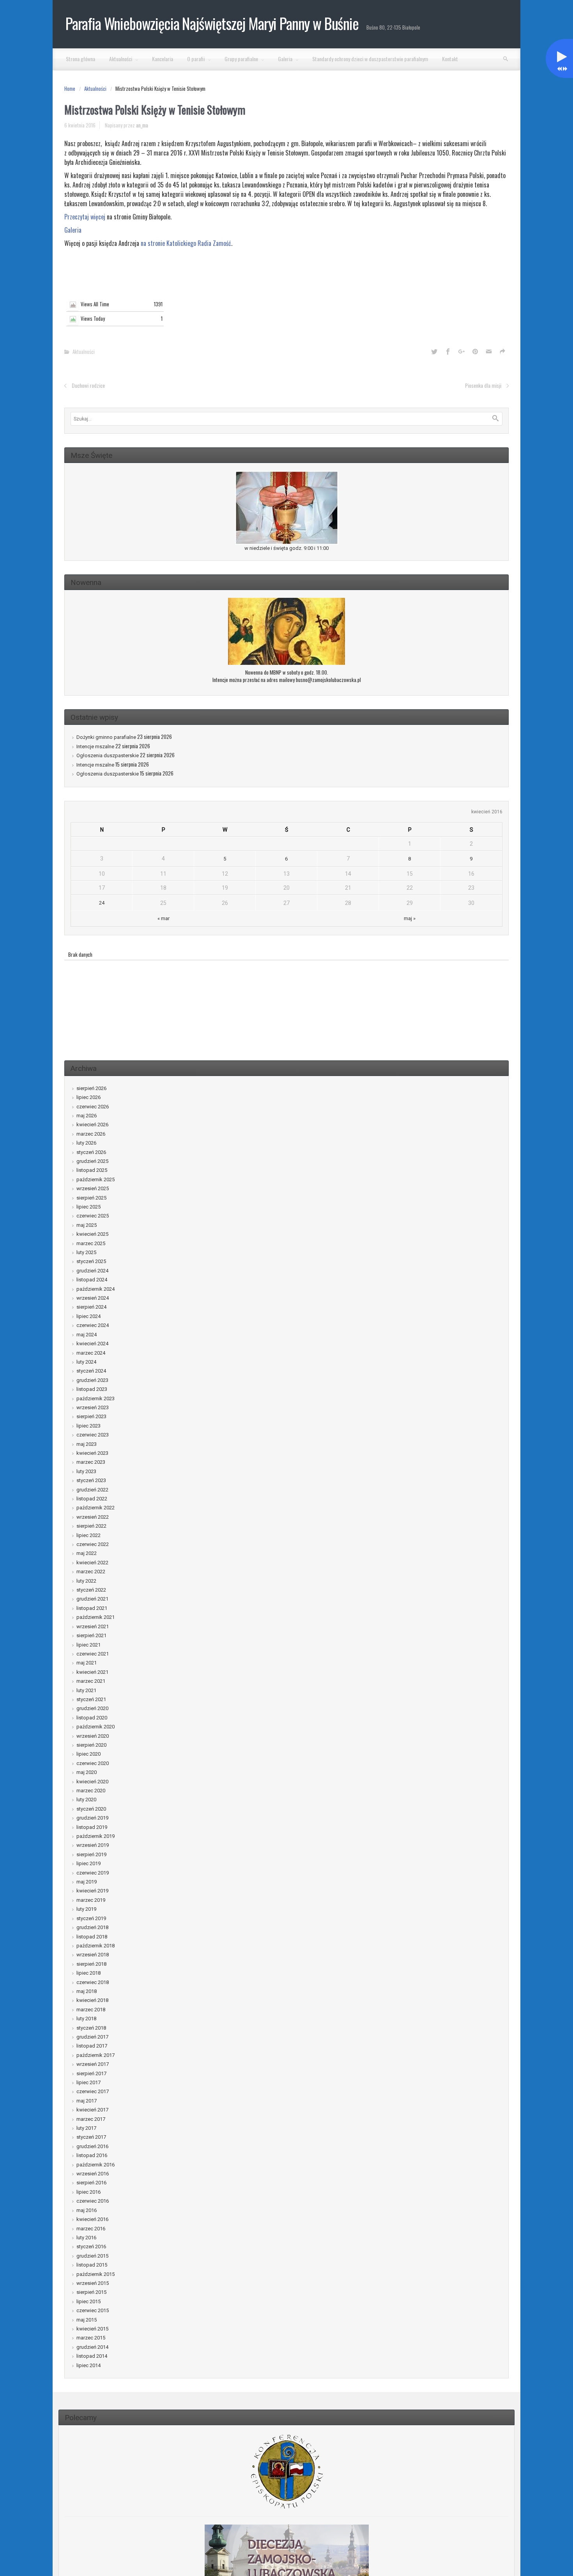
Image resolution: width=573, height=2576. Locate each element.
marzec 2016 (91, 2229)
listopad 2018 (92, 1937)
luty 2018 (86, 2019)
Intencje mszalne (95, 746)
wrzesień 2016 (93, 2174)
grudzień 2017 (92, 2037)
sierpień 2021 (91, 1635)
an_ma (142, 125)
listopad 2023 (92, 1389)
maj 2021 (87, 1663)
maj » (410, 918)
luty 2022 (86, 1581)
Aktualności (95, 88)
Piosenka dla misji (483, 385)
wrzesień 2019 (93, 1845)
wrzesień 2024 (93, 1298)
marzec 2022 (91, 1572)
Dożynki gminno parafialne (106, 737)
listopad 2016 (92, 2155)
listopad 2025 (92, 1170)
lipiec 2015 (88, 2301)
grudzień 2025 (92, 1161)
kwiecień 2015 (92, 2329)
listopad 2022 (92, 1499)
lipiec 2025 (88, 1207)
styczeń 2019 (91, 1918)
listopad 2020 (92, 1718)
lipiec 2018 (88, 1973)
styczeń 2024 (91, 1371)
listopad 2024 (92, 1280)
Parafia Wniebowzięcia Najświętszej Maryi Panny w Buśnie (212, 23)
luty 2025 (86, 1252)
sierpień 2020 (91, 1745)
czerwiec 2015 (93, 2310)
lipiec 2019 (88, 1863)
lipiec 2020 (88, 1754)
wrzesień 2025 (93, 1188)
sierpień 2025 (91, 1198)
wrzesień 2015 (93, 2283)
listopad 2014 (92, 2356)
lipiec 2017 (88, 2082)
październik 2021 (95, 1617)
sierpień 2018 (91, 1964)
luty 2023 (86, 1471)
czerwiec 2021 (93, 1654)
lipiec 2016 (88, 2192)
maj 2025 (87, 1225)
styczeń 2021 (91, 1699)
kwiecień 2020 (92, 1782)
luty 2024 (86, 1362)
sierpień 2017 (91, 2073)
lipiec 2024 (88, 1316)
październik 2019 (95, 1836)
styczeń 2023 (91, 1480)
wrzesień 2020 (93, 1736)
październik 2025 (95, 1179)
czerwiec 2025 (93, 1216)
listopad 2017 (92, 2046)
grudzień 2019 (92, 1818)
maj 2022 (87, 1553)
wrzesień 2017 (93, 2064)
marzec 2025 (91, 1243)
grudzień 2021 (92, 1599)
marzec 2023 (91, 1462)
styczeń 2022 (91, 1590)
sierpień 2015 (91, 2292)
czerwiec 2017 (93, 2091)
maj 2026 (87, 1116)
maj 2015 (87, 2320)
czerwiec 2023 (93, 1435)
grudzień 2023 (92, 1380)
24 (102, 903)
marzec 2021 (91, 1681)
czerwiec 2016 (93, 2201)
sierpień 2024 (91, 1307)
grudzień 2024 (92, 1271)
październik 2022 (95, 1508)
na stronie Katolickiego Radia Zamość (186, 243)
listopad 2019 (92, 1827)
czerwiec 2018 (93, 1982)
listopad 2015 (92, 2265)
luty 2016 (86, 2238)
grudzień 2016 (92, 2146)
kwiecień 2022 (92, 1563)
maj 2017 (87, 2101)
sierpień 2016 (91, 2183)
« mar (164, 918)
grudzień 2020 (92, 1708)
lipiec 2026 (88, 1097)
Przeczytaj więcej (85, 217)
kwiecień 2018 (92, 2000)
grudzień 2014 (92, 2347)
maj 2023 (87, 1444)
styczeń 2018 (91, 2028)
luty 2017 (86, 2128)
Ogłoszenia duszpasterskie (108, 755)
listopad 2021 (92, 1608)
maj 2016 (87, 2210)
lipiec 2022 (88, 1535)
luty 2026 (86, 1143)
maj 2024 (87, 1335)
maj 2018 (87, 1991)
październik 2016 (95, 2165)
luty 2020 (86, 1799)
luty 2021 (86, 1690)
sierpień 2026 (91, 1088)
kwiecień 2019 (92, 1891)
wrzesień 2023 (93, 1407)
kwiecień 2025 (92, 1234)
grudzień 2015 (92, 2256)
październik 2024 (95, 1289)
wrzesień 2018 (93, 1955)
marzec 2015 (91, 2338)
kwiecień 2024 (92, 1344)
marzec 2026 (91, 1134)
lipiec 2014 (88, 2365)
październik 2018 (95, 1946)
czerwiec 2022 (93, 1544)
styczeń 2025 (91, 1261)
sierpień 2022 (91, 1526)
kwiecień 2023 (92, 1453)
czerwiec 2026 (93, 1107)
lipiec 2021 (88, 1645)
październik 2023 (95, 1398)
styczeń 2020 (91, 1809)
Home (70, 88)
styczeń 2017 (91, 2137)
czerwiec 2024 (93, 1325)
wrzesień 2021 (93, 1626)
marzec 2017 (91, 2119)
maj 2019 (87, 1882)
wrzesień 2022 (93, 1517)
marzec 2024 (91, 1353)
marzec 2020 (91, 1791)
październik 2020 (95, 1727)
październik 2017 (95, 2055)
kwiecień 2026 (92, 1125)
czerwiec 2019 (93, 1873)
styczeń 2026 (91, 1152)
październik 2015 (95, 2274)
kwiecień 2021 (92, 1672)
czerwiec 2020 (93, 1763)
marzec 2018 (91, 2010)
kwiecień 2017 (92, 2110)
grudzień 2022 (92, 1490)
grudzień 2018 (92, 1927)
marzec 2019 (91, 1900)
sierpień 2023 (91, 1416)
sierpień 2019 (91, 1854)
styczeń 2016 (91, 2246)
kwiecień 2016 (92, 2219)
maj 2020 (87, 1772)
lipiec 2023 (88, 1426)
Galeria (73, 230)
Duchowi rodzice (88, 385)
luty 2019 (86, 1909)
